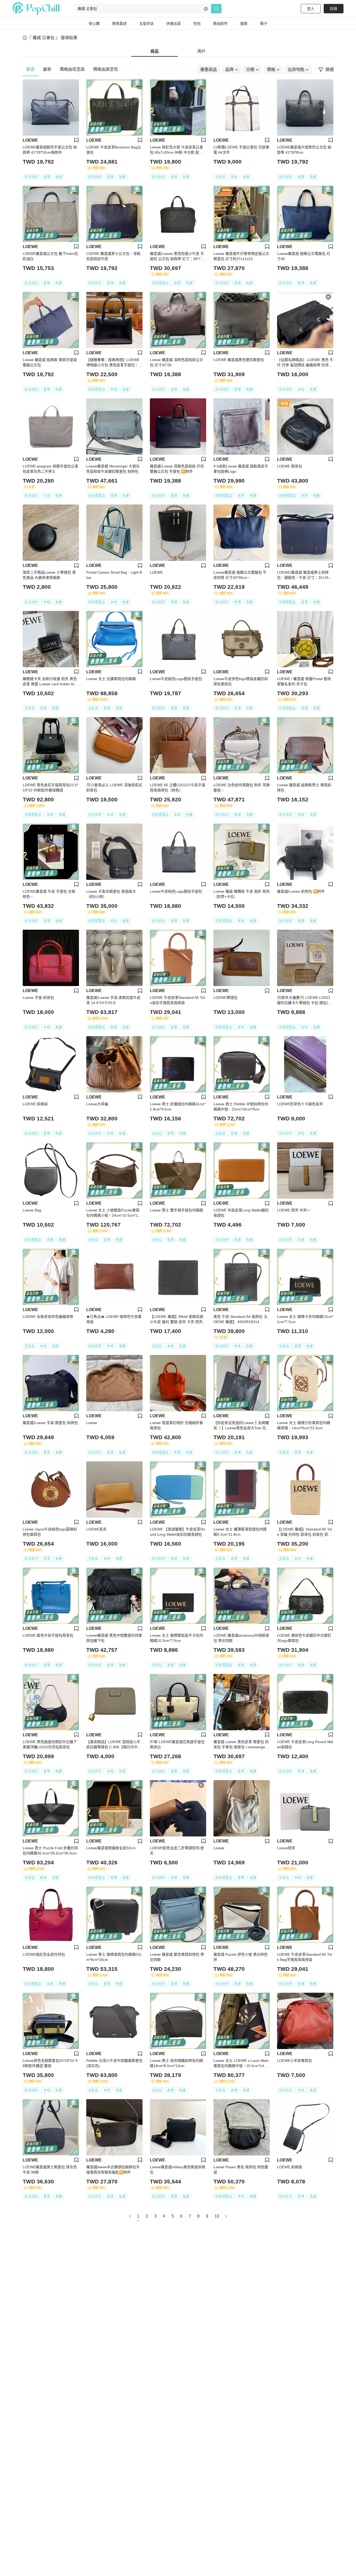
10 (217, 2216)
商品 (155, 51)
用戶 (201, 51)
